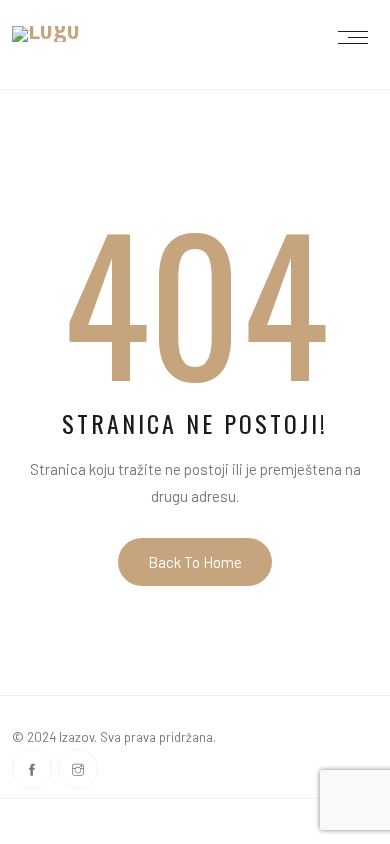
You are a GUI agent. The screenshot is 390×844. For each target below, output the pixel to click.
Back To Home (195, 562)
